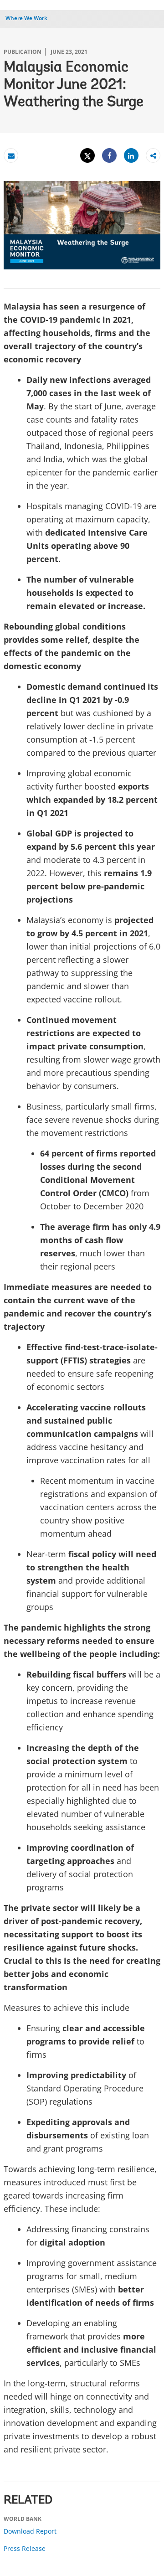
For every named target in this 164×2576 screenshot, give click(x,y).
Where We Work (26, 18)
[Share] (109, 156)
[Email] (11, 156)
